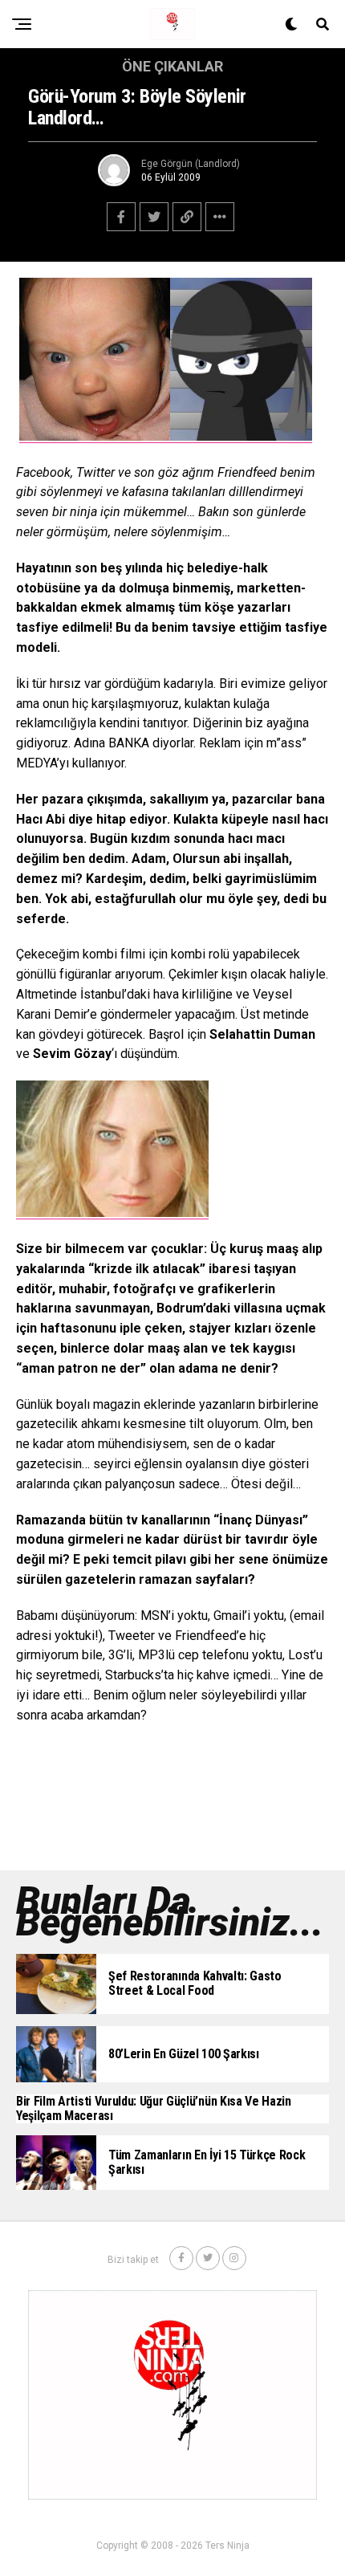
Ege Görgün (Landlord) (191, 164)
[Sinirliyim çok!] (95, 436)
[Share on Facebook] (121, 217)
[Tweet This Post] (154, 217)
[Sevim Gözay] (112, 1213)
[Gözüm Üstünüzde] (241, 436)
